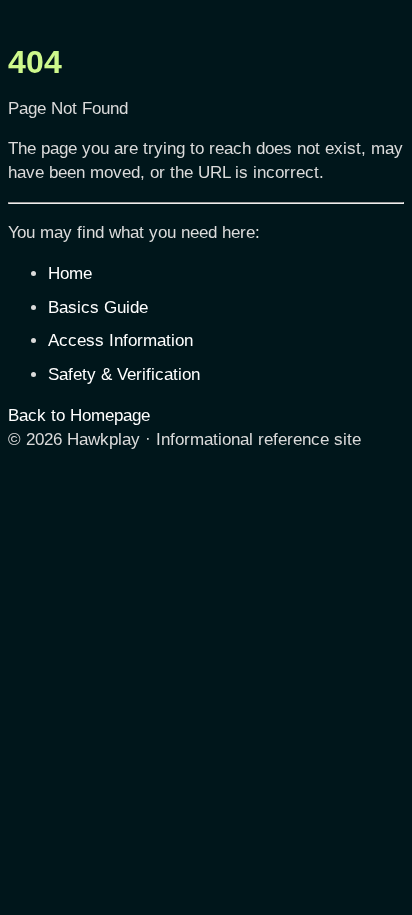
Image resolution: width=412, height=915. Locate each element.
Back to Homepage (79, 415)
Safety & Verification (124, 374)
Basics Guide (98, 307)
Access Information (120, 340)
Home (70, 273)
